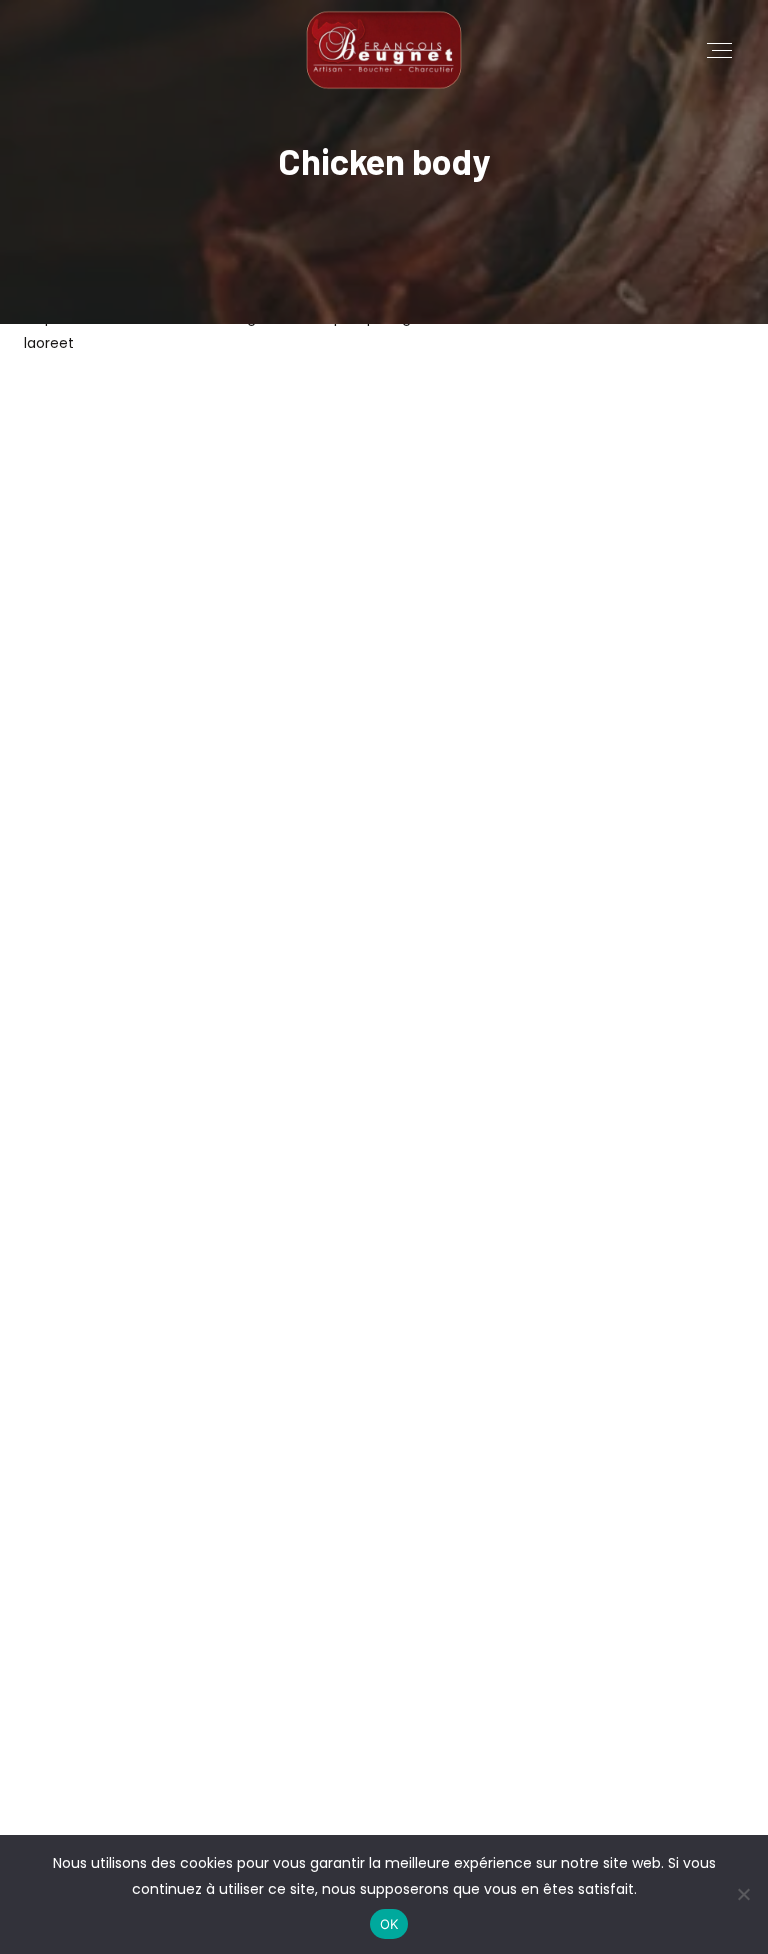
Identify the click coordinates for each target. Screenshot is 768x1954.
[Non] (743, 1894)
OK (389, 1924)
